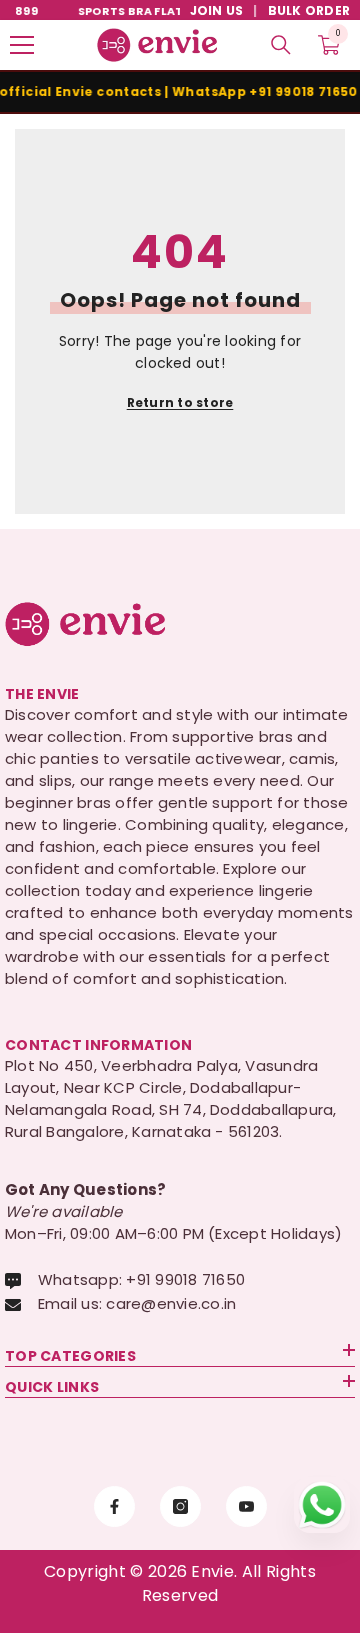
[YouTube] (246, 1506)
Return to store (180, 402)
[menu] (22, 45)
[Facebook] (114, 1506)
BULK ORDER (309, 10)
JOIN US (217, 10)
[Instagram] (180, 1506)
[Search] (281, 45)
